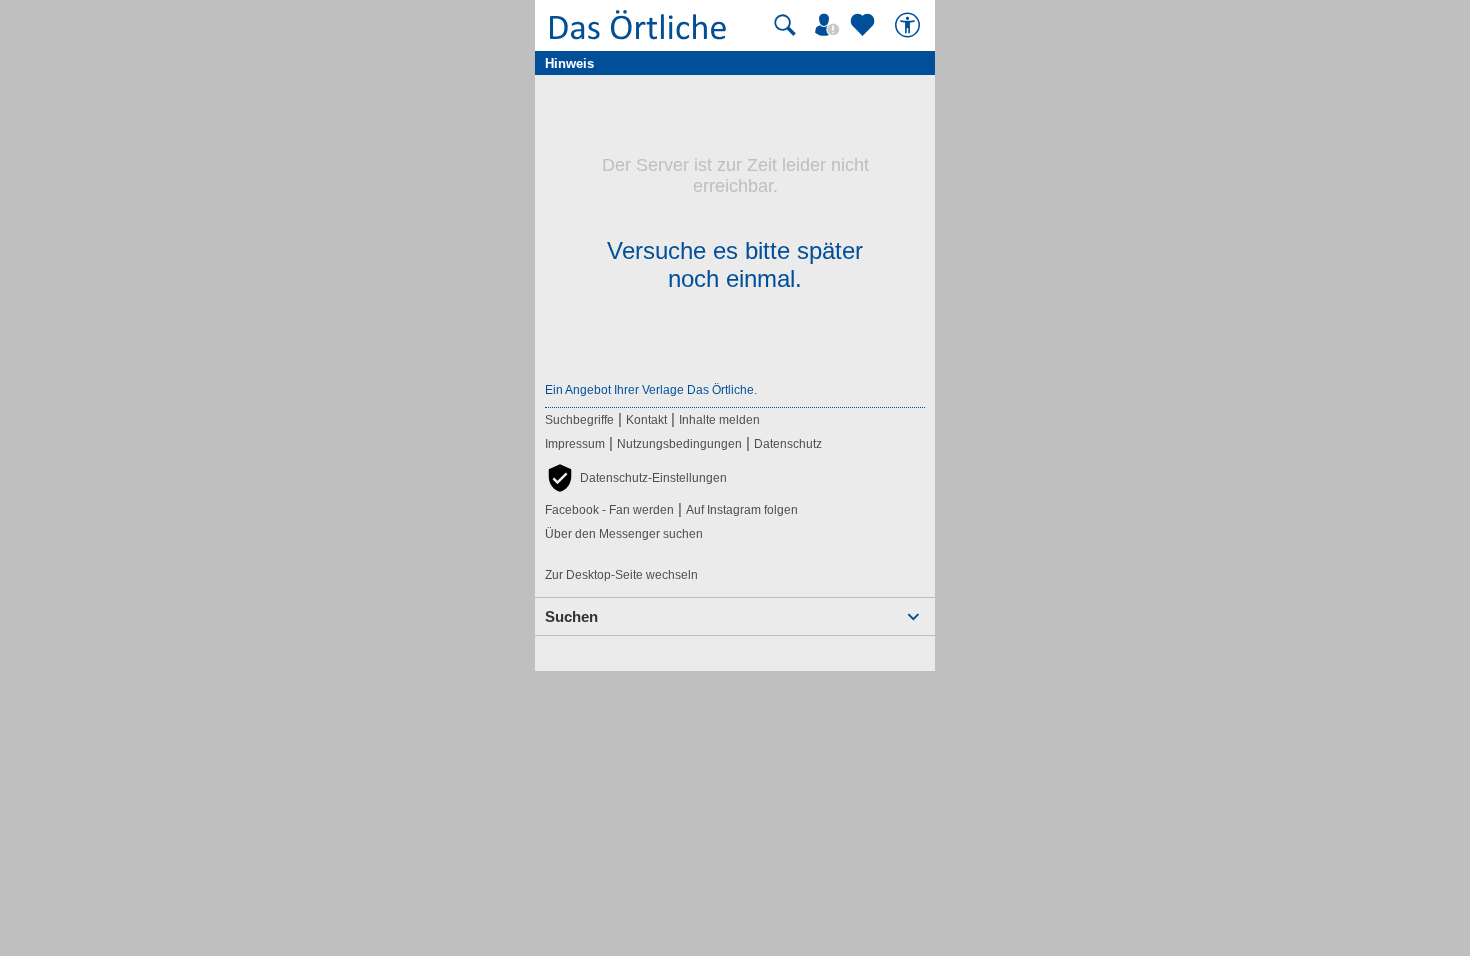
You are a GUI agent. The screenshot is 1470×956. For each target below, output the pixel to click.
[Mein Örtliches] (830, 25)
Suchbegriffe (579, 420)
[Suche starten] (785, 25)
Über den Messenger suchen (624, 534)
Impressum (575, 444)
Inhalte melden (719, 420)
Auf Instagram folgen (742, 510)
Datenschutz (788, 444)
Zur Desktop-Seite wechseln (621, 575)
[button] (636, 478)
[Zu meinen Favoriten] (865, 25)
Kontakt (646, 420)
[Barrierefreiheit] (910, 25)
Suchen (571, 616)
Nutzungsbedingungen (679, 444)
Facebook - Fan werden (609, 510)
